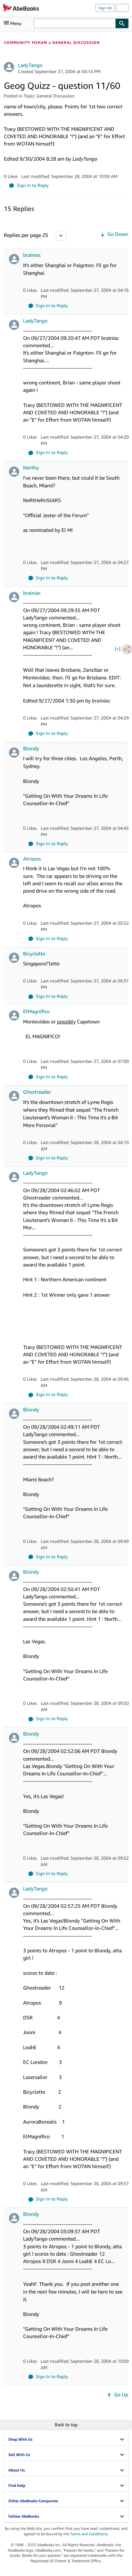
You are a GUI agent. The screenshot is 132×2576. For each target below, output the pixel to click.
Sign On (105, 8)
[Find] (122, 23)
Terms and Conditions (89, 2534)
